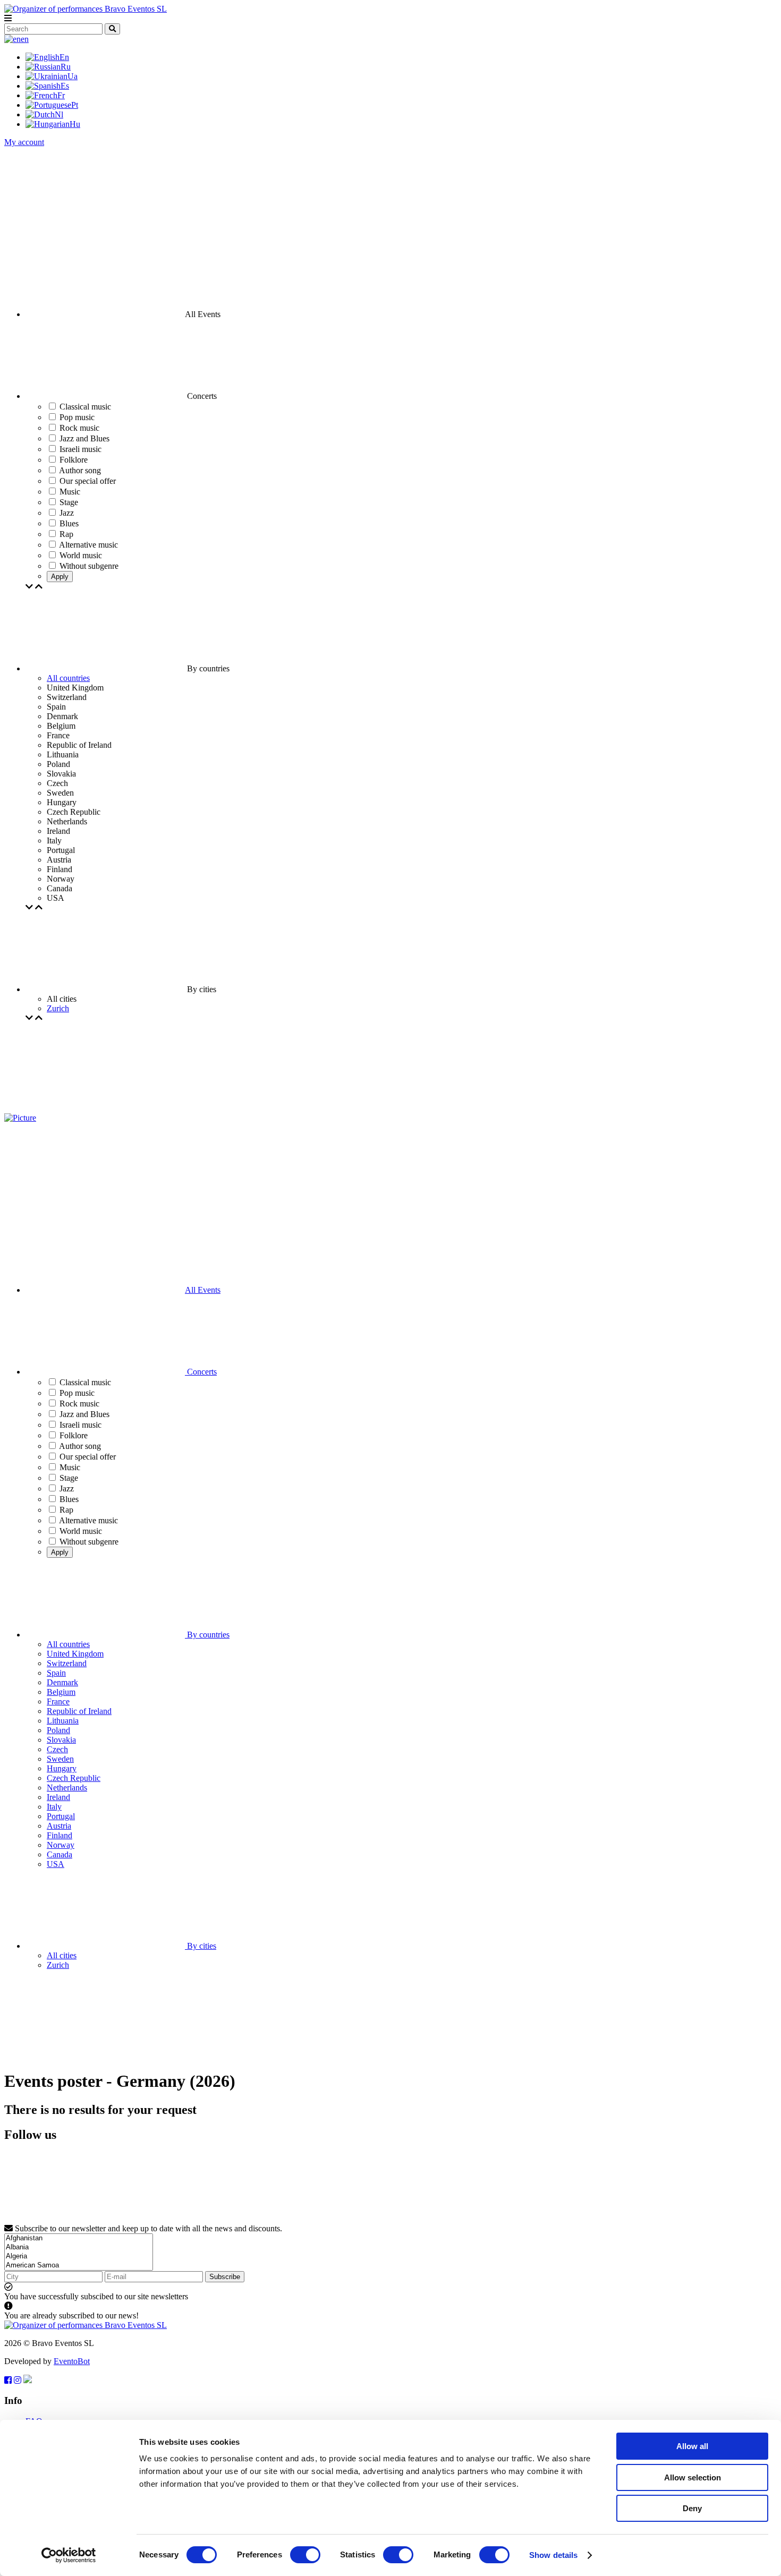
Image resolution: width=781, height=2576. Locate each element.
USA (56, 1864)
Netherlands (67, 1788)
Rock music (79, 1404)
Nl (59, 114)
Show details (553, 2555)
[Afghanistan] (79, 2238)
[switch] (305, 2555)
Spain (56, 1673)
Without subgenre (89, 1542)
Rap (66, 1510)
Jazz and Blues (84, 1414)
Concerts (201, 1372)
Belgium (61, 1692)
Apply (60, 577)
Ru (66, 67)
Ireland (58, 1797)
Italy (54, 1807)
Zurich (58, 1008)
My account (24, 142)
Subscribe (225, 2277)
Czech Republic (74, 1778)
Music (70, 1467)
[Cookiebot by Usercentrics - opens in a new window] (69, 2555)
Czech (57, 1749)
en (25, 39)
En (64, 57)
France (58, 1701)
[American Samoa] (79, 2266)
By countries (207, 1635)
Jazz (67, 1489)
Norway (61, 1845)
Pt (75, 105)
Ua (73, 76)
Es (65, 86)
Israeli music (80, 1425)
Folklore (74, 1435)
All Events (203, 1290)
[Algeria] (79, 2257)
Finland (60, 1835)
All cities (62, 1955)
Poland (58, 1730)
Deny (692, 2508)
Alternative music (88, 1520)
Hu (75, 124)
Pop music (77, 1393)
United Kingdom (75, 1654)
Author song (80, 1446)
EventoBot (72, 2361)
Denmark (62, 1682)
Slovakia (61, 1740)
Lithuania (63, 1721)
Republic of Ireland (79, 1711)
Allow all (692, 2446)
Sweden (60, 1759)
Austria (59, 1826)
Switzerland (67, 1663)
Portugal (61, 1816)
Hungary (62, 1768)
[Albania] (79, 2247)
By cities (201, 1946)
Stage (69, 1478)
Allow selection (693, 2477)
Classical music (85, 1382)
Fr (61, 95)
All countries (68, 678)
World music (81, 1531)
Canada (60, 1854)
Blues (69, 1499)
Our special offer (88, 1457)
